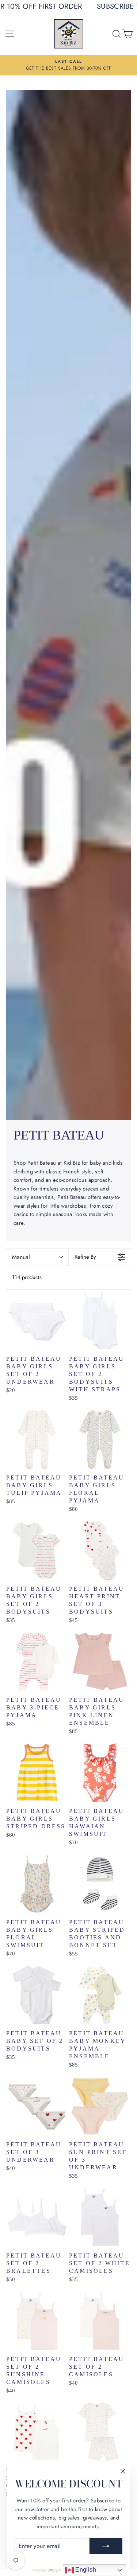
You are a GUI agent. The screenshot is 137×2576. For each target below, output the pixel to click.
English (85, 2570)
